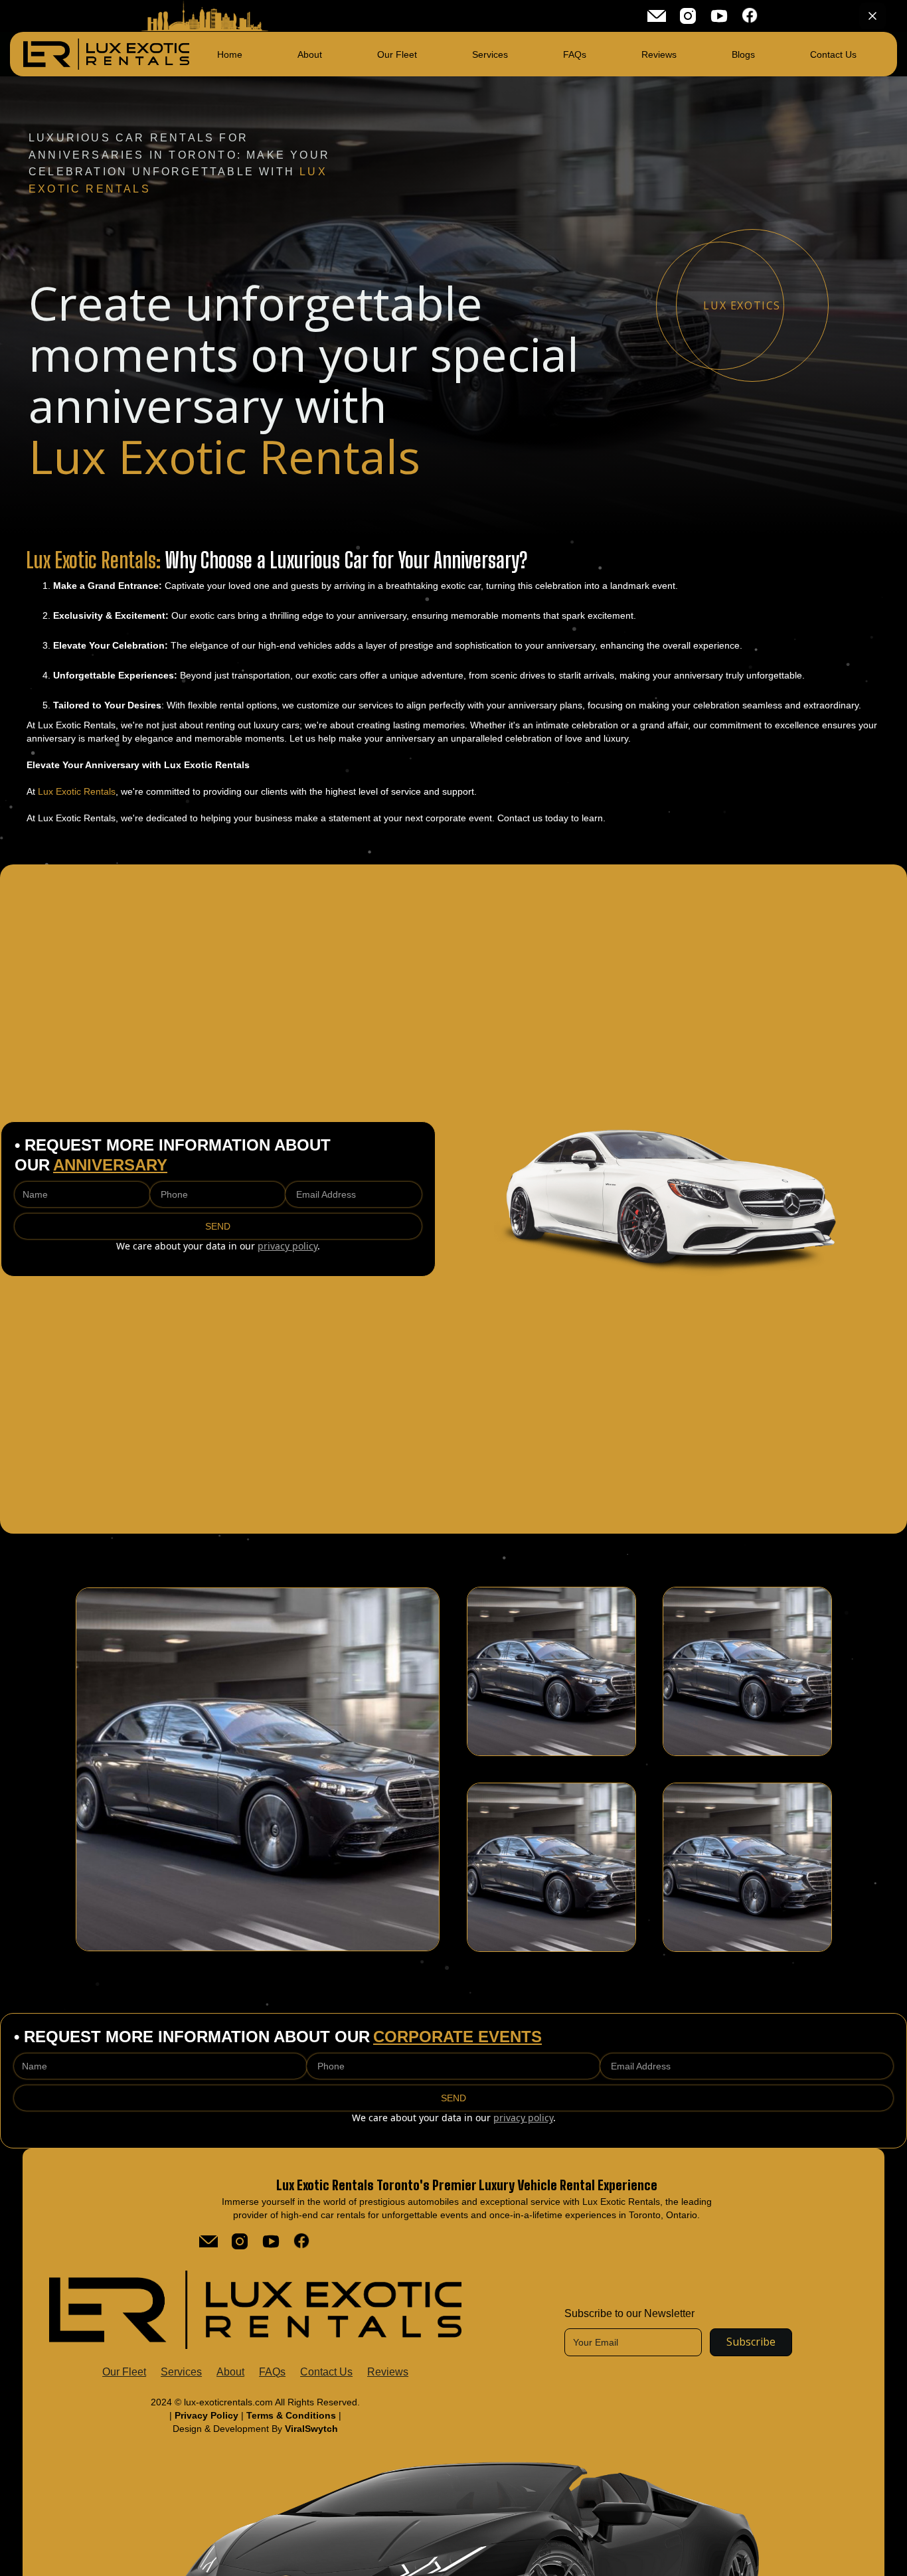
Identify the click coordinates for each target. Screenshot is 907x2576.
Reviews (388, 2372)
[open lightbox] (258, 1769)
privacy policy (288, 1246)
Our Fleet (124, 2372)
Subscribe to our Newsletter (629, 2313)
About (230, 2372)
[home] (106, 54)
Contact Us (326, 2372)
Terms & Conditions (291, 2415)
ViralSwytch (311, 2429)
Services (181, 2372)
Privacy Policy (208, 2415)
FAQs (272, 2372)
